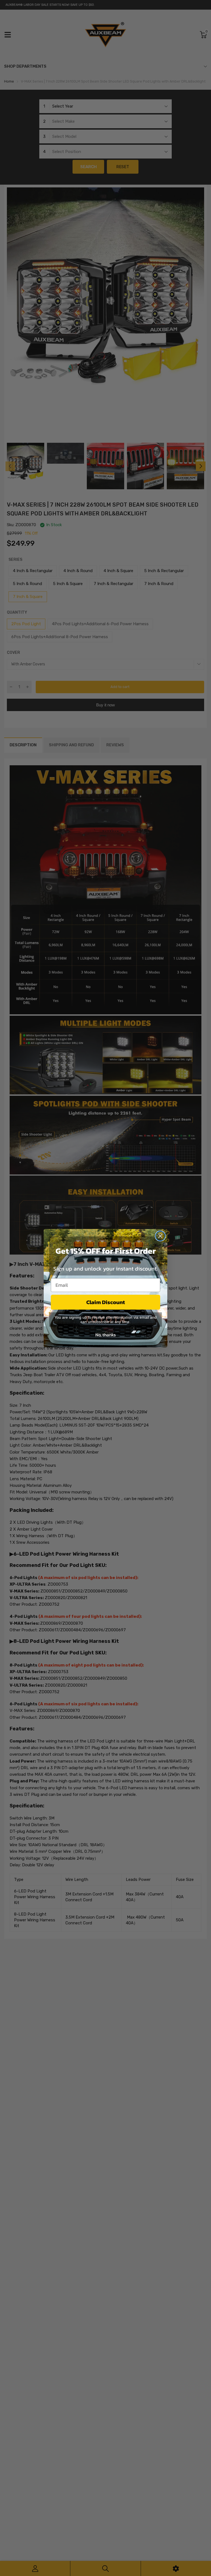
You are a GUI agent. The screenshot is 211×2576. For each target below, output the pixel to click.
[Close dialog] (160, 1236)
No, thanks (105, 1335)
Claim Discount (106, 1302)
